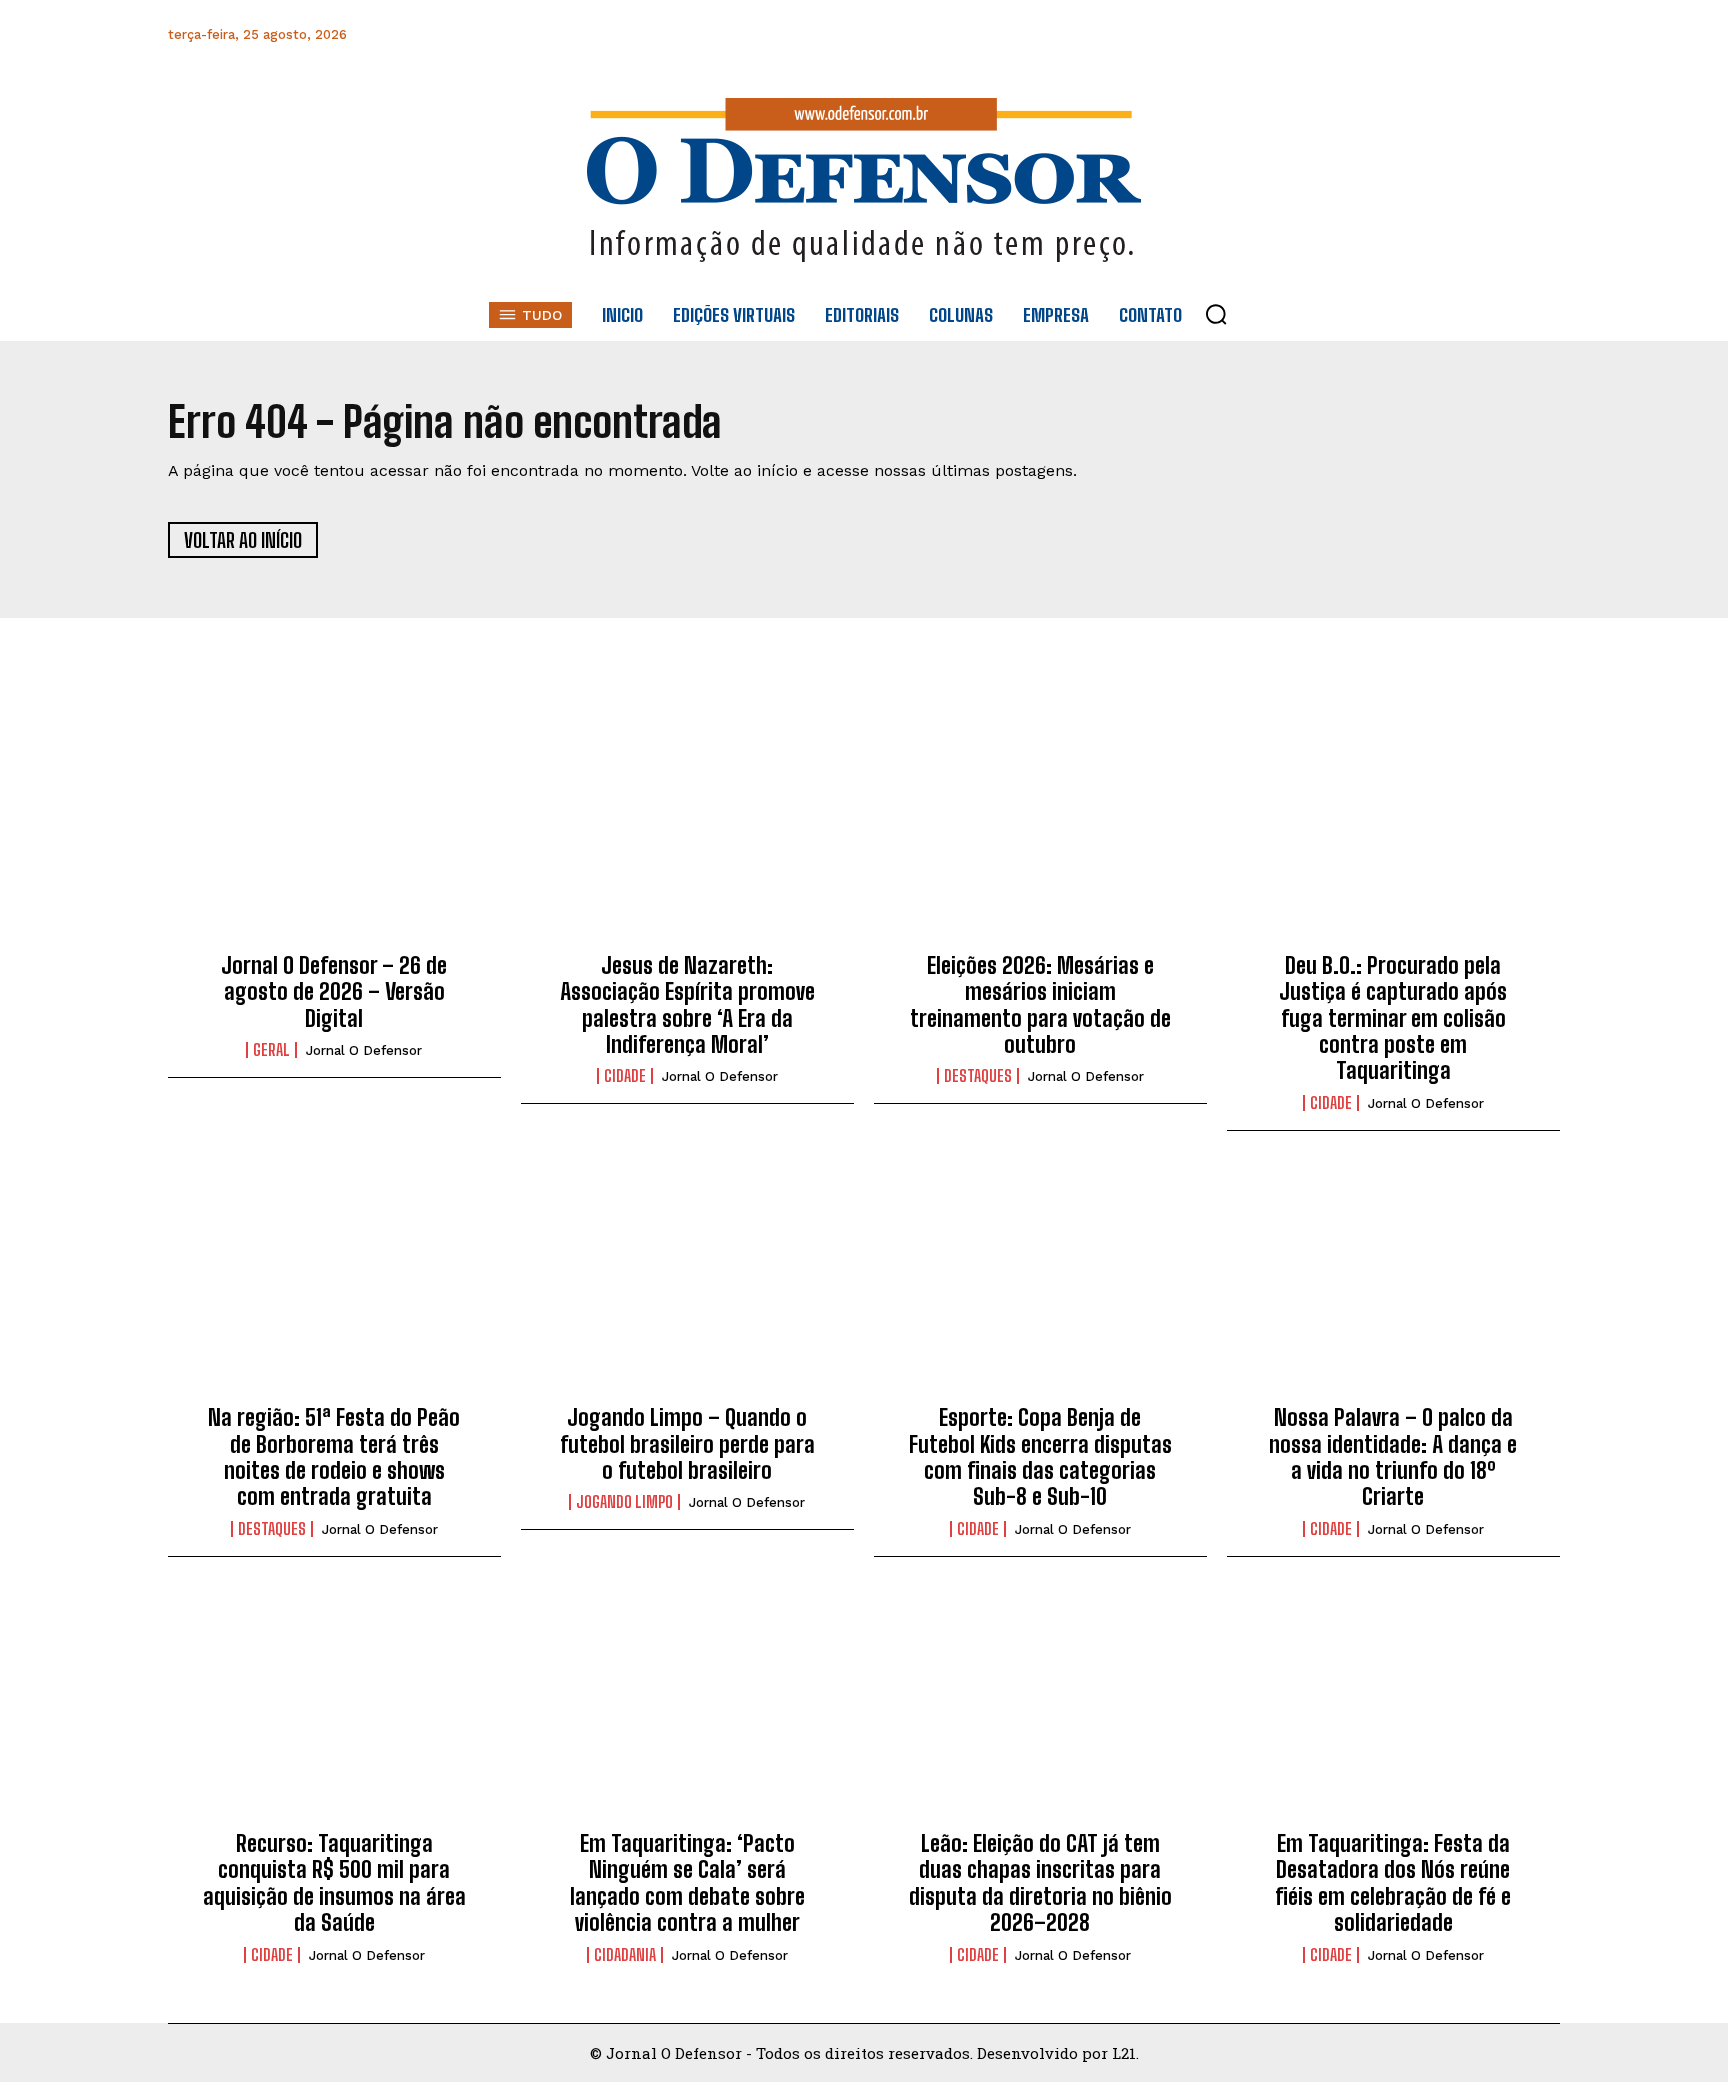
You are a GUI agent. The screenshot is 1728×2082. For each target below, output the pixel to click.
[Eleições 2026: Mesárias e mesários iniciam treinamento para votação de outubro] (1040, 831)
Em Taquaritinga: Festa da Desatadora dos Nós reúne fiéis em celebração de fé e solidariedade (1393, 1883)
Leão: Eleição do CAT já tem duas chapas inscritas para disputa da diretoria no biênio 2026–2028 (1040, 1883)
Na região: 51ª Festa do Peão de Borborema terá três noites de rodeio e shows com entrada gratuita (334, 1457)
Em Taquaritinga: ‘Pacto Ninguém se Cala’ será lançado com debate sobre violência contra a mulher (687, 1883)
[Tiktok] (1542, 34)
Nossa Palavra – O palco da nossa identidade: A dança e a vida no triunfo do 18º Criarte (1393, 1457)
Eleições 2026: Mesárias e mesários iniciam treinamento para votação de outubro (1040, 1005)
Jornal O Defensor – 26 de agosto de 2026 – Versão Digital (334, 992)
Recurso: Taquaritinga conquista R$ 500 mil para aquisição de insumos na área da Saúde (334, 1883)
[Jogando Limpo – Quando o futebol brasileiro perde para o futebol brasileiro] (687, 1284)
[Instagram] (1362, 34)
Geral (271, 1050)
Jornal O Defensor (364, 1050)
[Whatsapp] (1407, 34)
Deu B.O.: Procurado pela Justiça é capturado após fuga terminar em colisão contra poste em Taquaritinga (1393, 1018)
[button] (1216, 314)
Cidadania (625, 1955)
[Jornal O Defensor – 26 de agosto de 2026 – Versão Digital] (334, 831)
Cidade (625, 1076)
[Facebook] (1317, 34)
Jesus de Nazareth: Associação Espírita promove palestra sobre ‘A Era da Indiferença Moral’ (687, 1005)
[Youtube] (1497, 34)
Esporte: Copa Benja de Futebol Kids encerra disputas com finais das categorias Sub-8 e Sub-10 (1040, 1457)
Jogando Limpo (624, 1502)
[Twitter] (1452, 34)
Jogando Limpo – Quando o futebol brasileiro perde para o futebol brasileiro (687, 1444)
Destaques (978, 1076)
